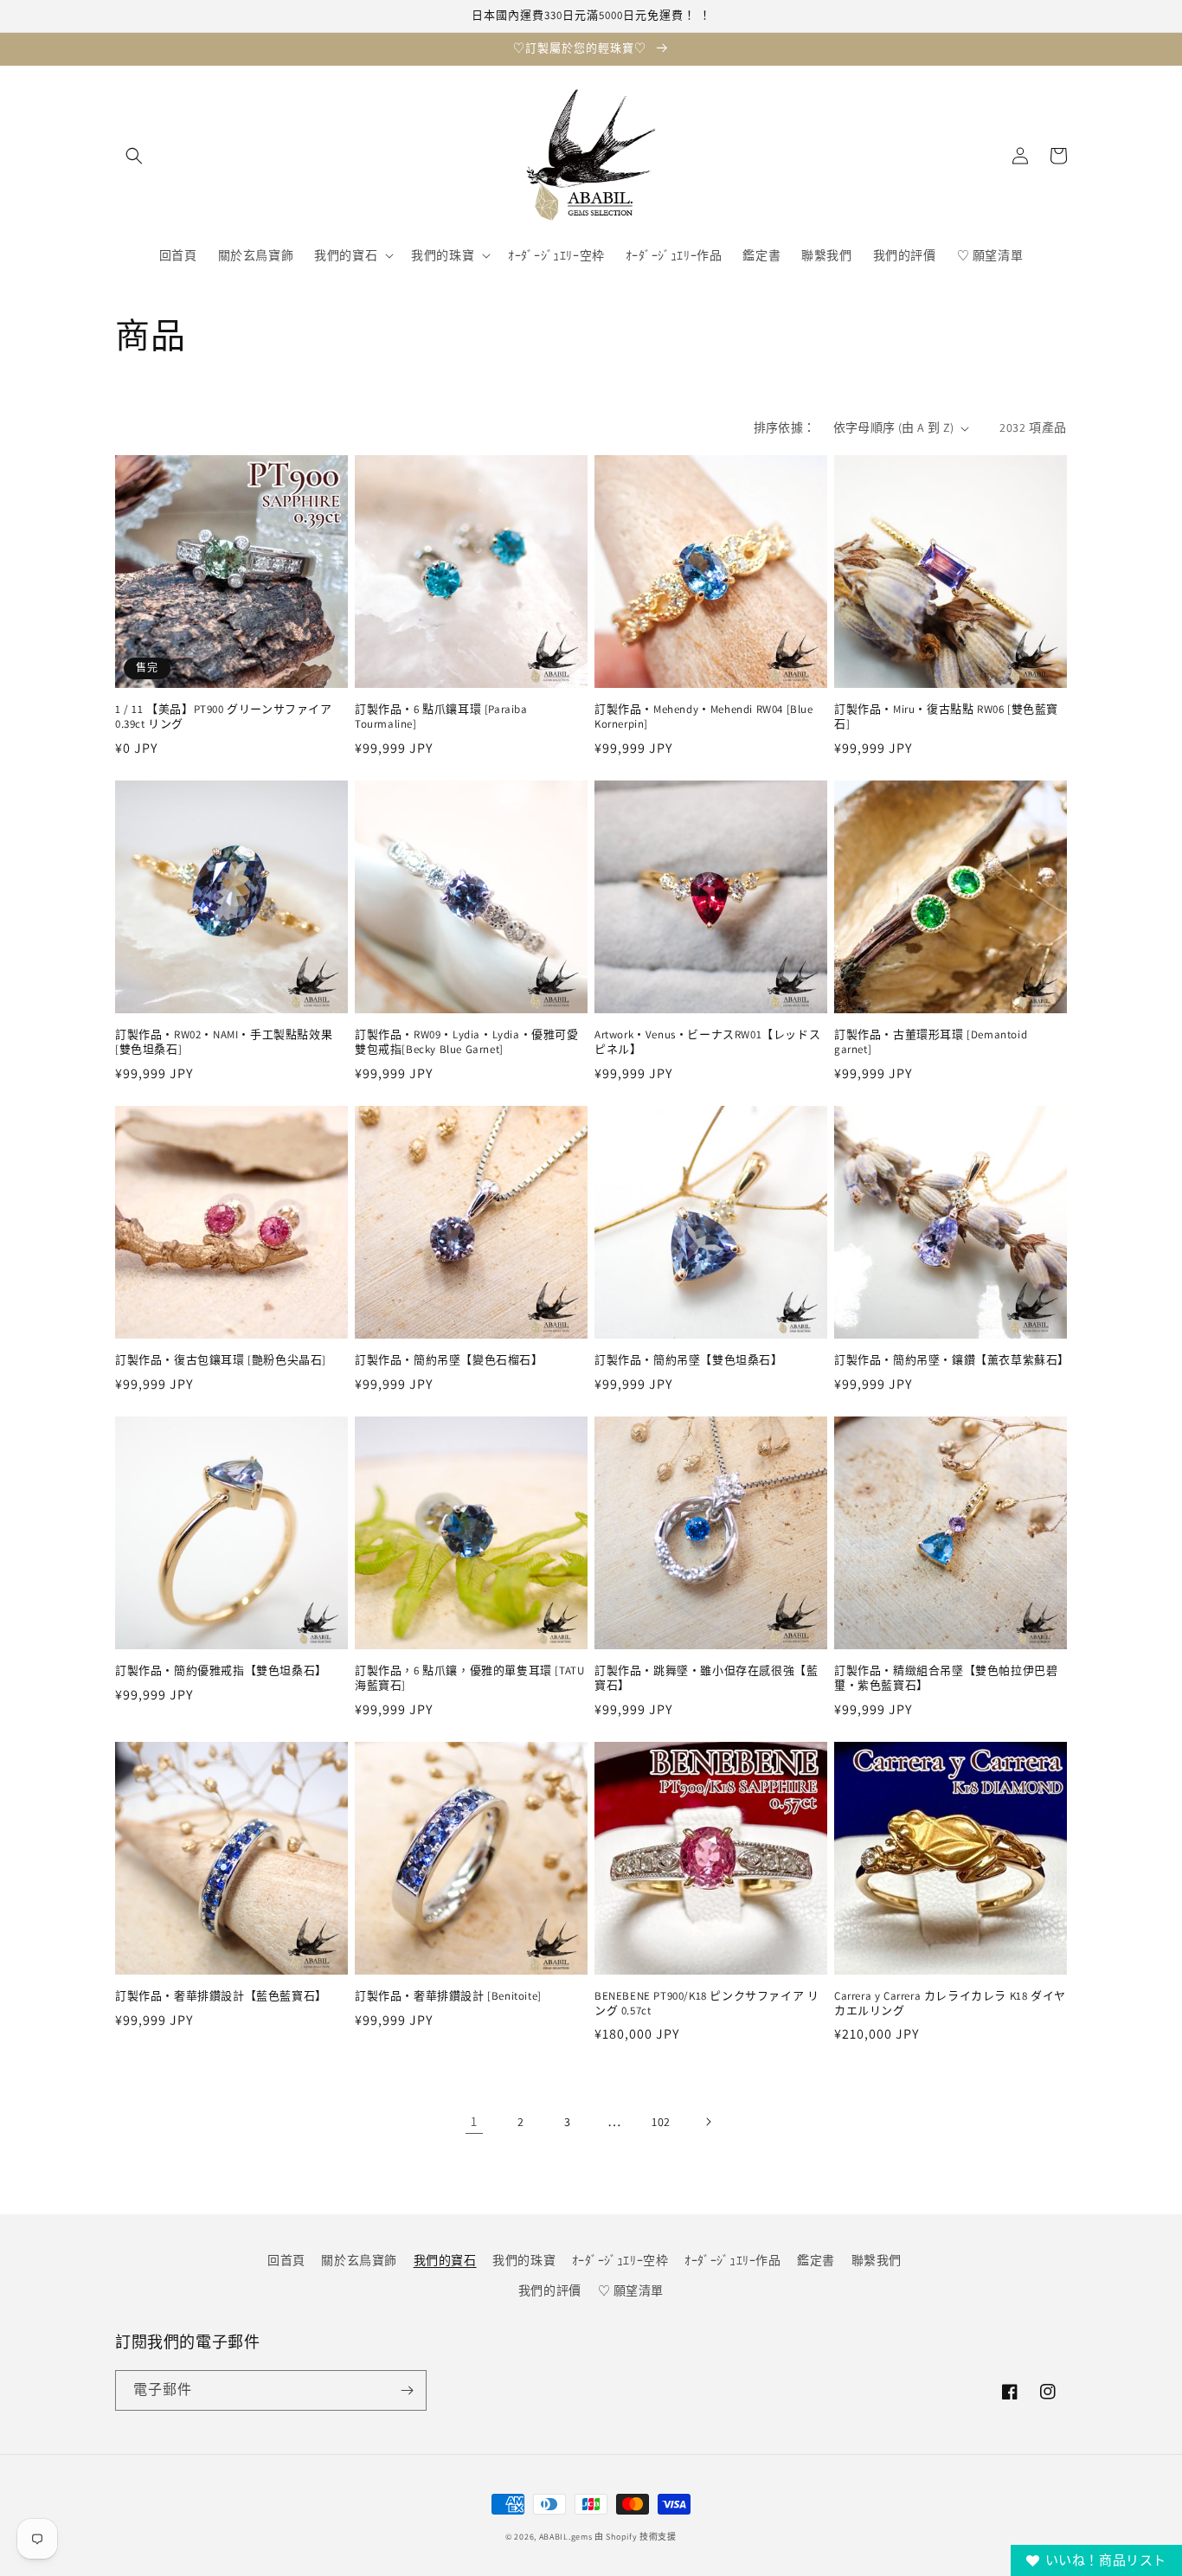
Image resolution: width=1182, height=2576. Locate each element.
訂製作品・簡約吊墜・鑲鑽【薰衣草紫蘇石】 (951, 1360)
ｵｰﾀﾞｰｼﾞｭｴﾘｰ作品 (733, 2260)
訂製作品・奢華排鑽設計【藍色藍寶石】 (221, 1996)
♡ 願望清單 (631, 2290)
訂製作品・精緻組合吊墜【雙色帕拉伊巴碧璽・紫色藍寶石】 (946, 1678)
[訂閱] (407, 2390)
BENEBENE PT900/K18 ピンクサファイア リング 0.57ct (707, 2004)
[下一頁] (708, 2122)
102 (661, 2122)
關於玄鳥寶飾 (359, 2260)
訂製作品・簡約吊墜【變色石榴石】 (449, 1360)
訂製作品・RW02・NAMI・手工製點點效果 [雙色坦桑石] (224, 1042)
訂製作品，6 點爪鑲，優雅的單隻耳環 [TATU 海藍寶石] (469, 1678)
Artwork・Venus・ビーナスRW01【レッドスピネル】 (707, 1042)
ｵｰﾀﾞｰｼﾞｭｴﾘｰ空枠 (620, 2260)
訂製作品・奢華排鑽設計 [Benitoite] (448, 1996)
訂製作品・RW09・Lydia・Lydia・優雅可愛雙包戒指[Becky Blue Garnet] (467, 1042)
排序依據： (785, 427)
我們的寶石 (445, 2260)
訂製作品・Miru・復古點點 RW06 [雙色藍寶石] (946, 717)
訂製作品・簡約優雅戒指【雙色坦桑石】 (221, 1671)
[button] (134, 156)
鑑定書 (816, 2260)
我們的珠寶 (524, 2260)
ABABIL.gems (566, 2537)
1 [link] (474, 2121)
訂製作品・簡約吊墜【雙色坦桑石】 (689, 1360)
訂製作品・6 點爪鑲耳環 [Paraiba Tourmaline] (441, 717)
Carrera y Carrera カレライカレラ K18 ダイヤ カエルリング (950, 2004)
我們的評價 (550, 2290)
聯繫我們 (877, 2260)
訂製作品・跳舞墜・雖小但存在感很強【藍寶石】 (706, 1678)
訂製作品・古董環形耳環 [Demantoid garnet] (931, 1042)
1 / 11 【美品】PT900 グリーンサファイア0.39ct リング (224, 717)
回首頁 (286, 2260)
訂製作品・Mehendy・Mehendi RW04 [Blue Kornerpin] (704, 717)
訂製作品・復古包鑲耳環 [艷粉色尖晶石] (221, 1360)
